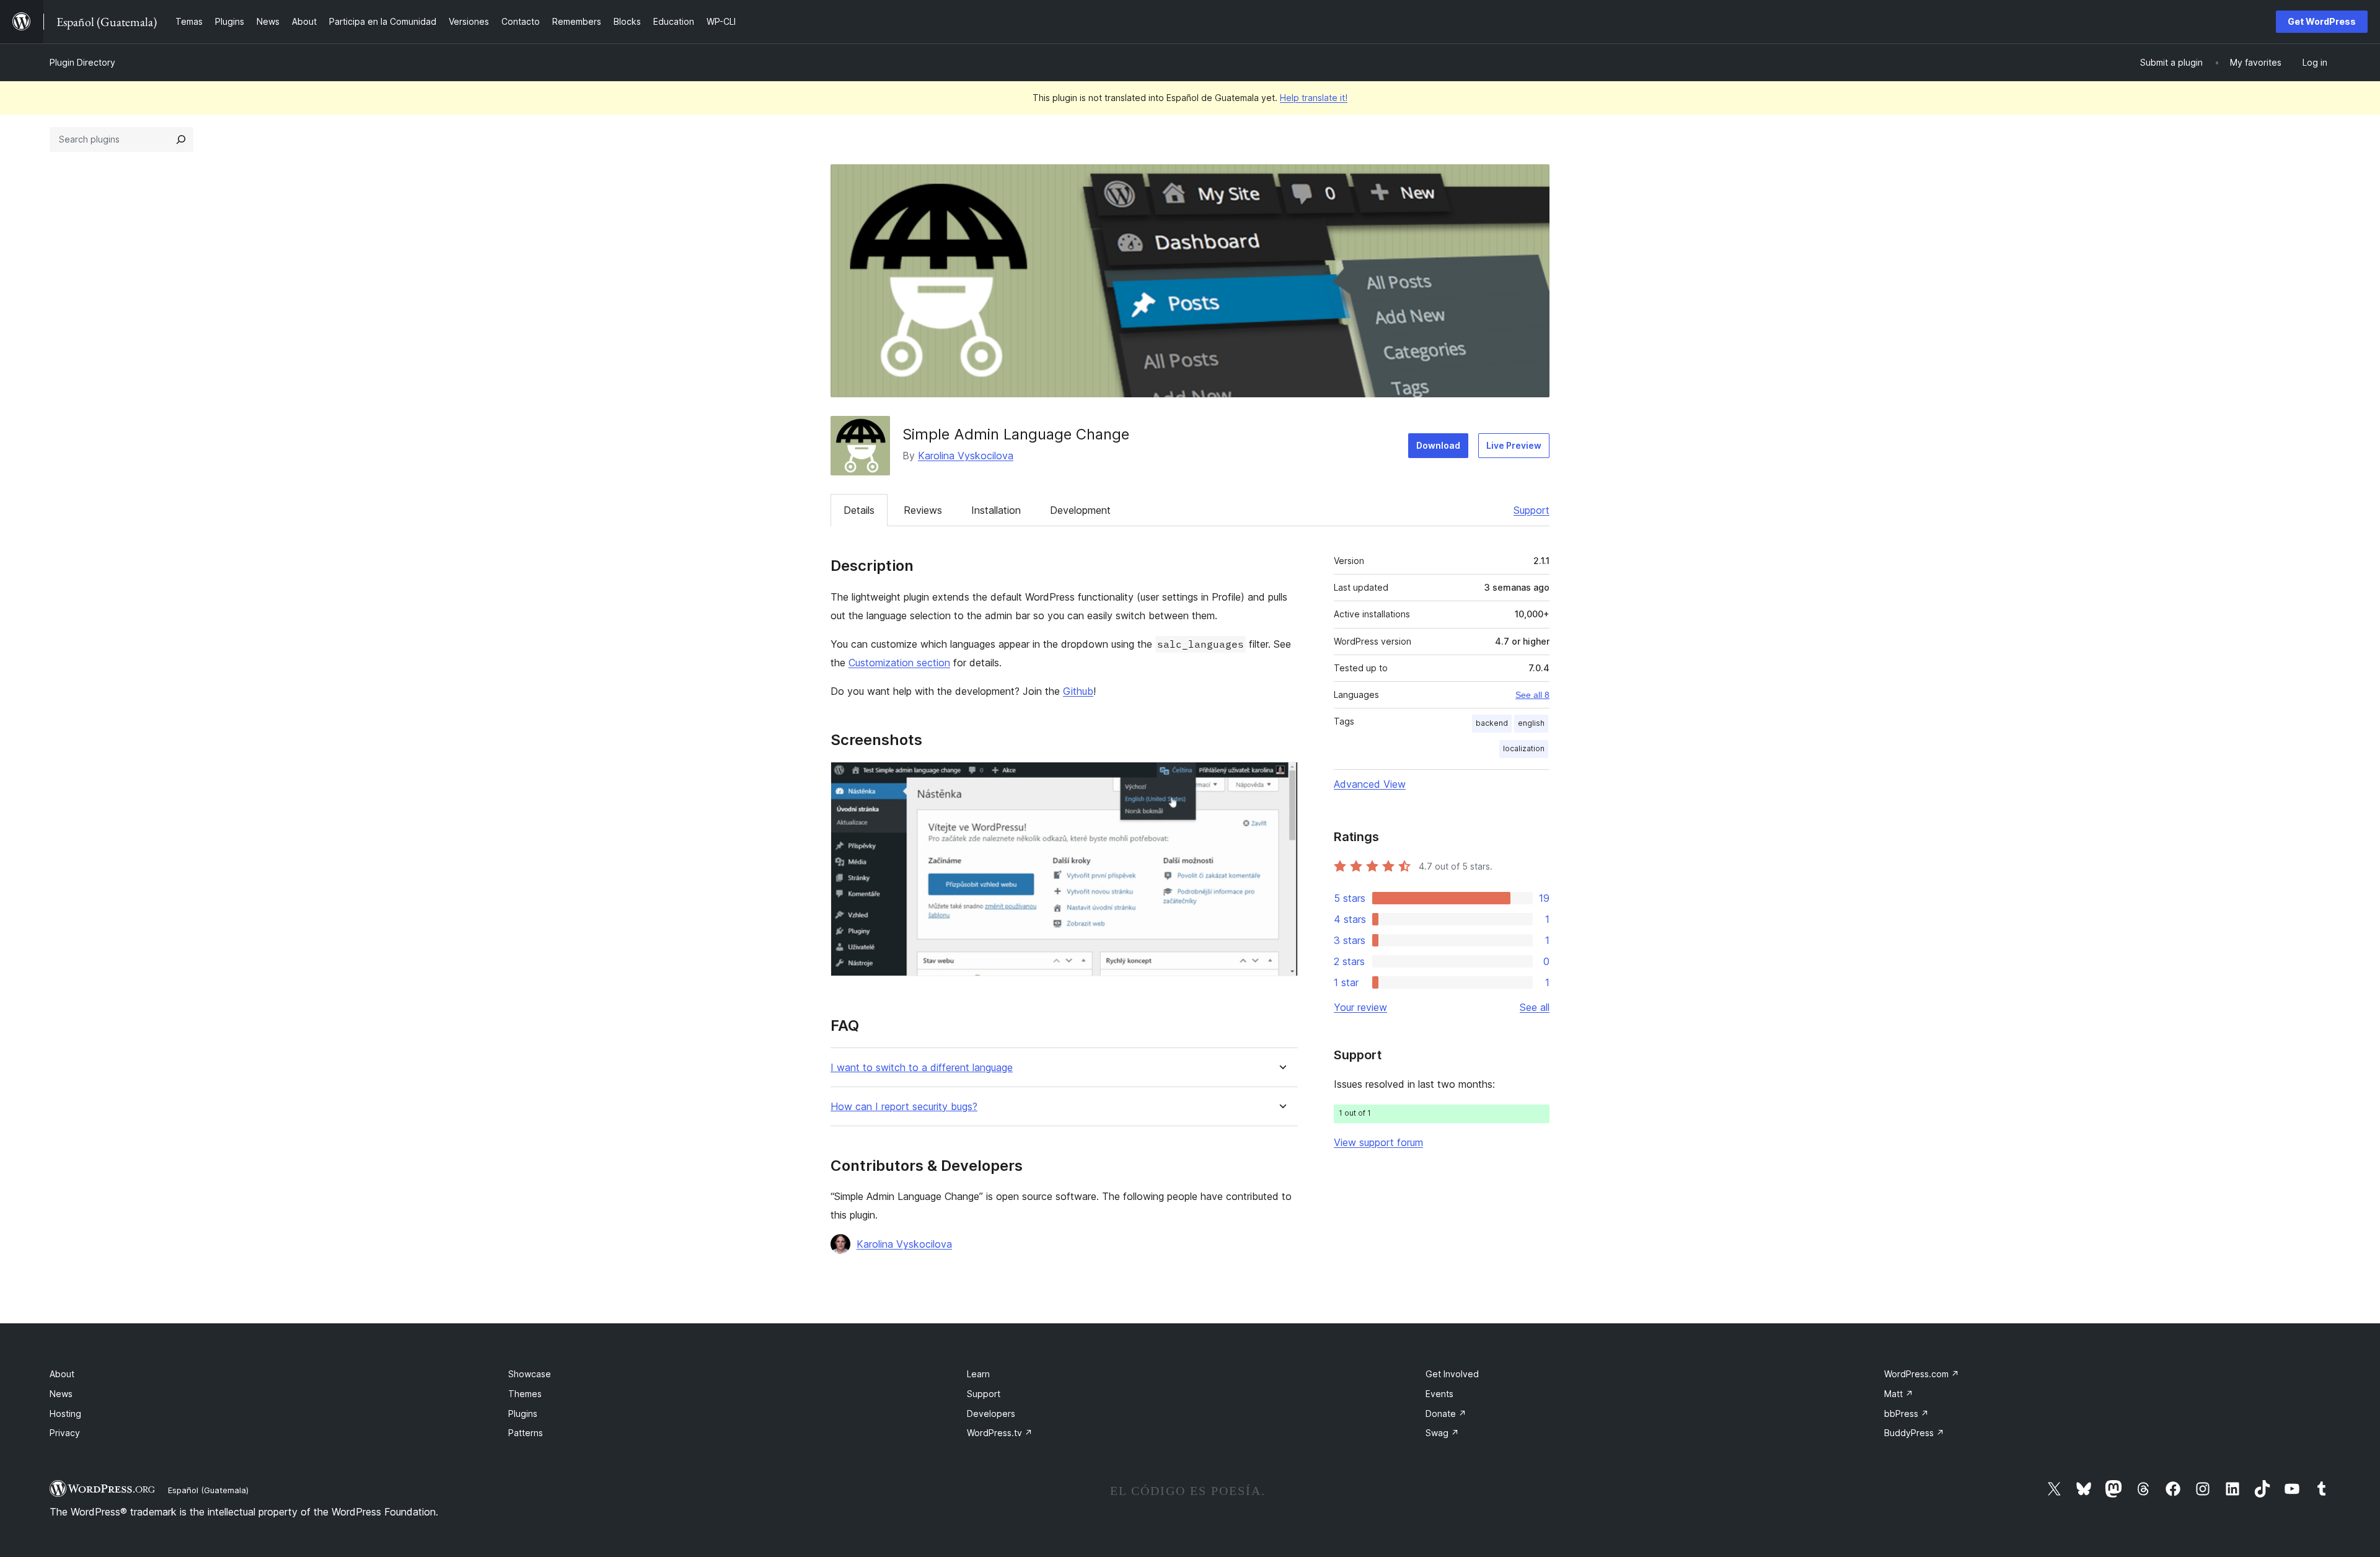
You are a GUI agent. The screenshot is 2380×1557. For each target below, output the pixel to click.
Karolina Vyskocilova (966, 456)
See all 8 (1532, 695)
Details (859, 510)
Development (1080, 510)
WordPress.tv (1000, 1433)
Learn (978, 1374)
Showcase (530, 1374)
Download (1438, 445)
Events (1439, 1394)
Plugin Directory (82, 62)
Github (1078, 691)
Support (1532, 510)
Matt (1899, 1394)
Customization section (899, 663)
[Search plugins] (181, 139)
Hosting (65, 1414)
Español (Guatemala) (208, 1490)
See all (1535, 1007)
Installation (996, 510)
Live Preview (1514, 445)
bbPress (1906, 1414)
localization (1524, 748)
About (62, 1374)
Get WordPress (2322, 21)
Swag (1442, 1433)
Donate (1446, 1414)
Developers (991, 1414)
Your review (1360, 1007)
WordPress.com (1922, 1374)
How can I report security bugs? (904, 1107)
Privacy (65, 1433)
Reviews (923, 510)
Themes (525, 1394)
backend (1492, 723)
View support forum (1378, 1142)
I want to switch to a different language (922, 1068)
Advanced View (1370, 784)
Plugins (523, 1414)
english (1531, 723)
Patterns (526, 1433)
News (61, 1394)
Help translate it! (1314, 98)
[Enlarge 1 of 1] (1281, 778)
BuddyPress (1914, 1433)
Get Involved (1452, 1374)
